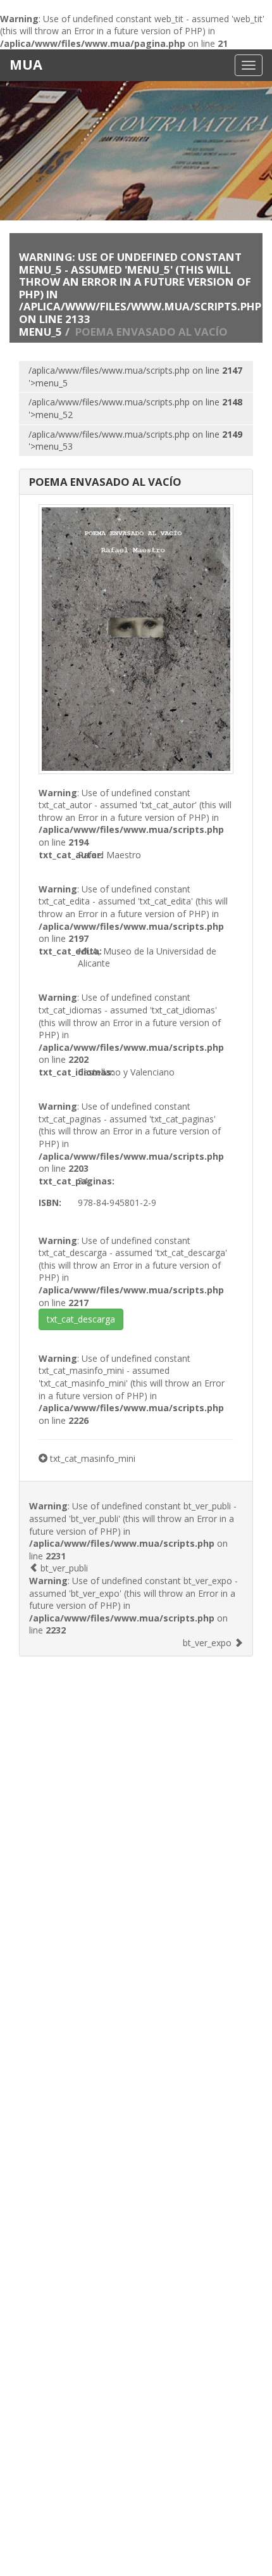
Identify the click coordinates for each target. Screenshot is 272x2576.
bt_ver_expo (208, 1643)
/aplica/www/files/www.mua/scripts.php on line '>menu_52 (135, 408)
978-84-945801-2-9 (117, 1202)
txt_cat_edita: (58, 951)
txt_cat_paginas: (58, 1181)
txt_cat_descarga (81, 1319)
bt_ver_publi (63, 1568)
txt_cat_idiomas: (58, 1072)
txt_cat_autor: (58, 855)
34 (83, 1181)
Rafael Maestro (109, 855)
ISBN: (50, 1202)
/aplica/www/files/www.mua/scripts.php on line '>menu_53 (135, 441)
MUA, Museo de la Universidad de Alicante (147, 957)
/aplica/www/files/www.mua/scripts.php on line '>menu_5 (135, 377)
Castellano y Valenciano (126, 1072)
